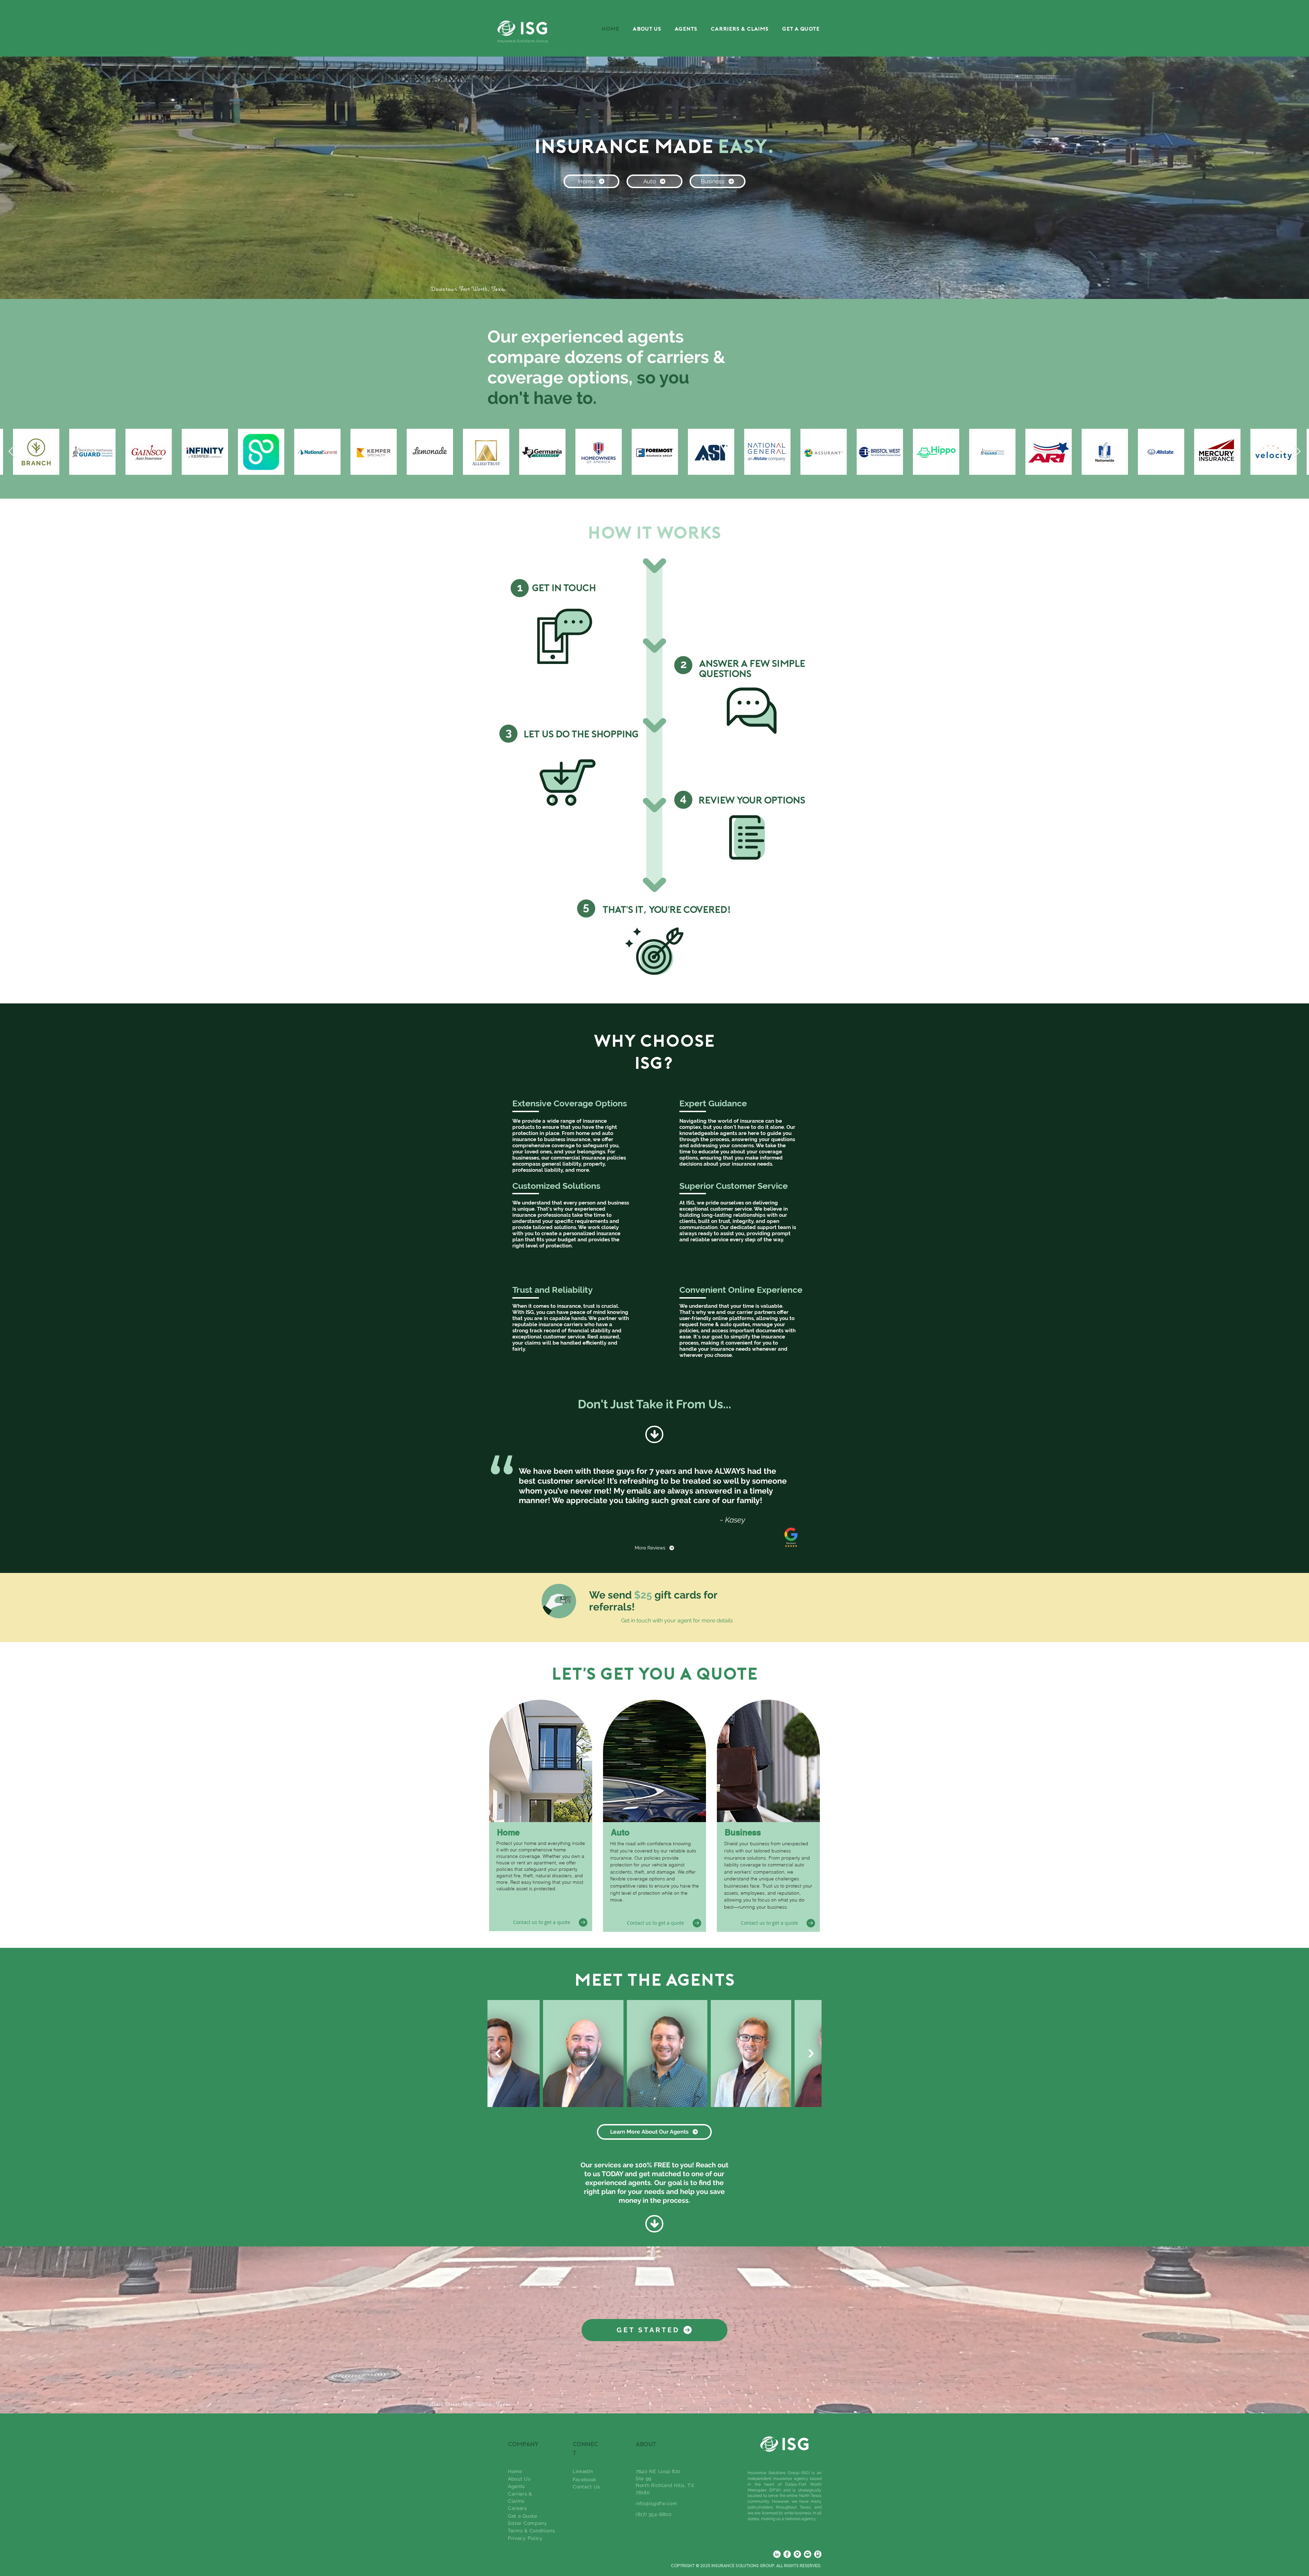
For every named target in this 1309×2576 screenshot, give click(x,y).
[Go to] (583, 1922)
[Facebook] (787, 2554)
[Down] (654, 1434)
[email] (808, 2554)
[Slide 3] (654, 1556)
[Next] (1272, 1504)
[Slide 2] (648, 1556)
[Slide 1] (642, 1556)
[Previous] (37, 1504)
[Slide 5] (667, 1556)
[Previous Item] (12, 452)
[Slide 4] (661, 1556)
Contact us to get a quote (542, 1922)
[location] (797, 2554)
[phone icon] (818, 2554)
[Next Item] (1297, 452)
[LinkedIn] (777, 2554)
